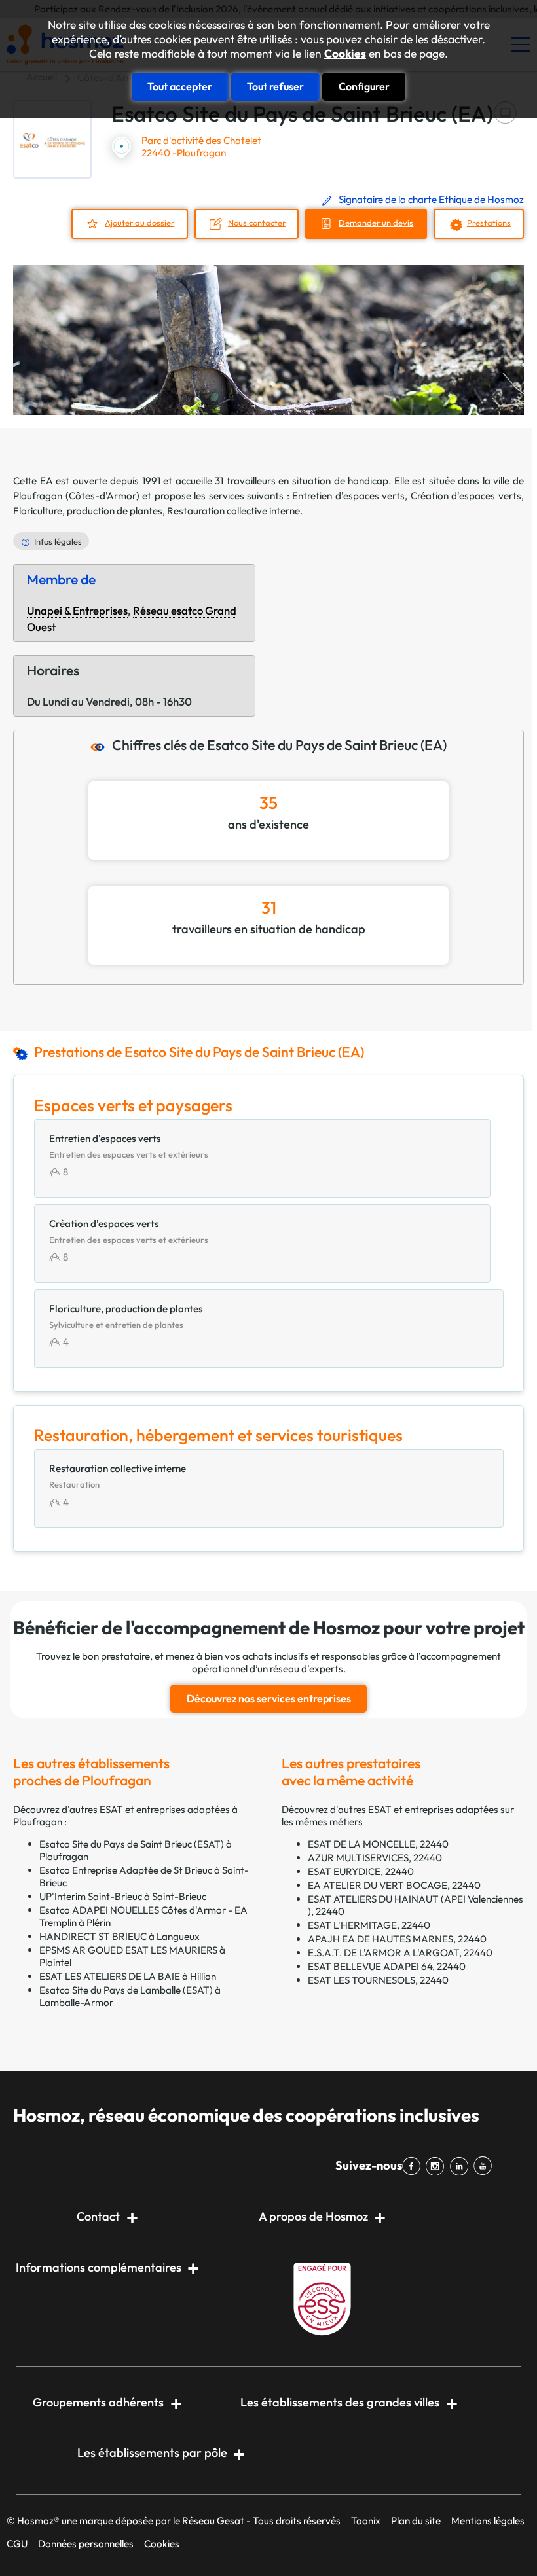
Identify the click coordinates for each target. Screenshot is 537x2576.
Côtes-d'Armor (102, 496)
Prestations (489, 223)
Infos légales (58, 541)
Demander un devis (376, 223)
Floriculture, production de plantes (88, 511)
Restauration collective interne (233, 511)
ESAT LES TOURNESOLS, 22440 (378, 1980)
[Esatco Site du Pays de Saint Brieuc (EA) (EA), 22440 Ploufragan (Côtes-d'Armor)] (52, 139)
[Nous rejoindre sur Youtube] (485, 2166)
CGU (17, 2544)
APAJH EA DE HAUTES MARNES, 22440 (397, 1939)
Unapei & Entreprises (77, 610)
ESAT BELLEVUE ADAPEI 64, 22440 (387, 1966)
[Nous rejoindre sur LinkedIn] (461, 2166)
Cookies (345, 54)
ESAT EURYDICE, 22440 (361, 1871)
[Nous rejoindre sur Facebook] (414, 2166)
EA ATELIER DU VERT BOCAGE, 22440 (394, 1885)
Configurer (364, 86)
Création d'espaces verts (466, 496)
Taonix (366, 2521)
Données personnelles (86, 2544)
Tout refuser (275, 86)
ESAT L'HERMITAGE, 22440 (369, 1925)
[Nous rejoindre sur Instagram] (437, 2166)
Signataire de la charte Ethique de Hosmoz (431, 199)
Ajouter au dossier (139, 223)
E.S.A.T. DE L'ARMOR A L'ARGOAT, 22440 (400, 1953)
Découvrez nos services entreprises (269, 1698)
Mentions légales (488, 2521)
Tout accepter (180, 86)
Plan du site (416, 2521)
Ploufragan (38, 496)
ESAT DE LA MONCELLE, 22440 (378, 1844)
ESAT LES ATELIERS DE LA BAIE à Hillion (128, 1976)
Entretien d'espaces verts (348, 496)
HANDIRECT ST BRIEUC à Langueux (120, 1936)
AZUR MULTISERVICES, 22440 (375, 1858)
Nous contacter (257, 223)
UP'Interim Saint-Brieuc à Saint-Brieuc (123, 1896)
